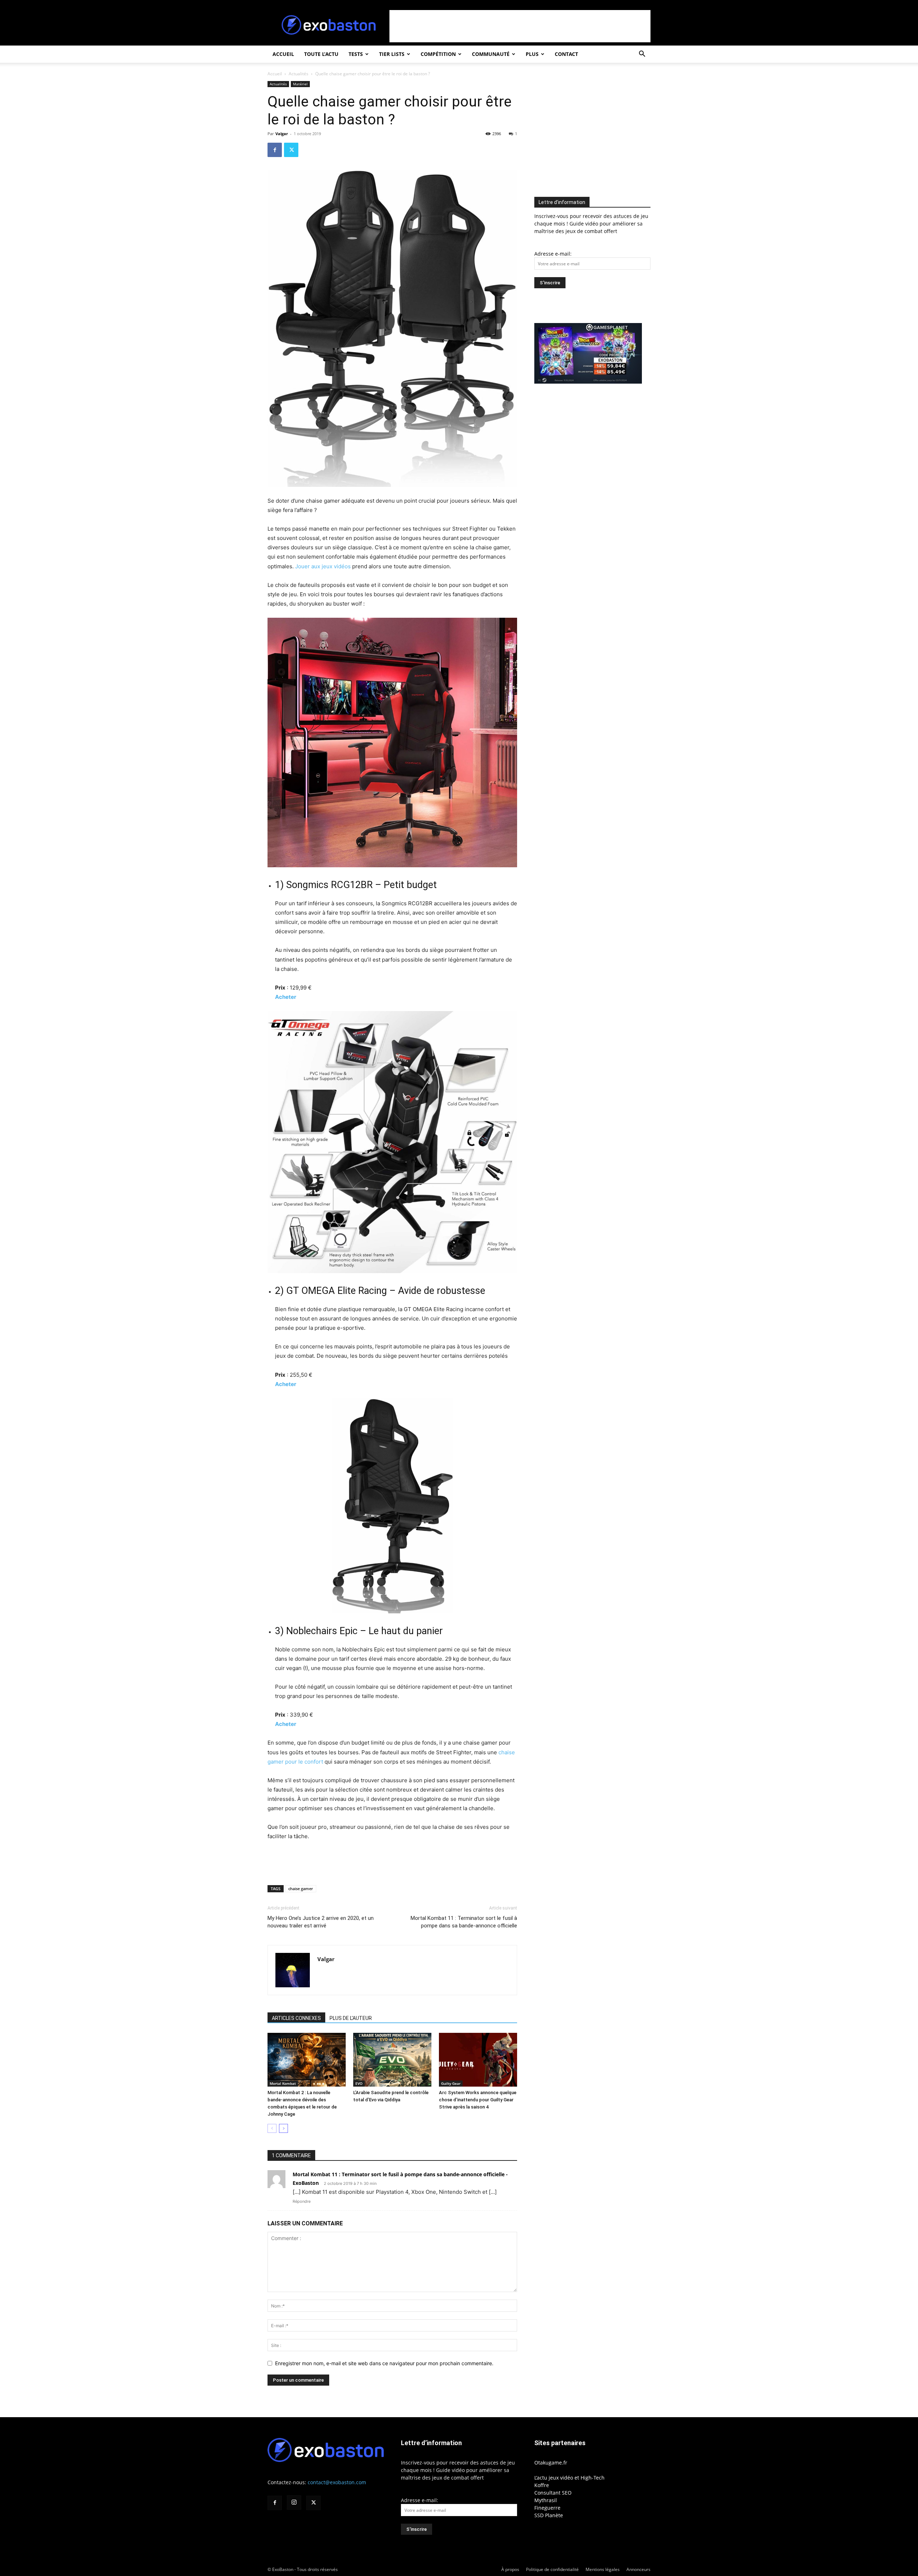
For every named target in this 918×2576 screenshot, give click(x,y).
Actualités (299, 74)
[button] (642, 55)
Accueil (283, 54)
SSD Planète (549, 2515)
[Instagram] (294, 2503)
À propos (510, 2569)
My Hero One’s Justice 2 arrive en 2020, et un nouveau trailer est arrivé (321, 1922)
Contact (566, 54)
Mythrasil (546, 2500)
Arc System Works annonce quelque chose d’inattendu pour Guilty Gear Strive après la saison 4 (478, 2100)
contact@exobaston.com (337, 2482)
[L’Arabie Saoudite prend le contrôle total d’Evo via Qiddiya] (392, 2060)
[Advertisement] (520, 26)
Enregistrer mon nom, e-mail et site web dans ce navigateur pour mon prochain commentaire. (384, 2363)
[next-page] (283, 2128)
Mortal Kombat (283, 2083)
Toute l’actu (321, 54)
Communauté (491, 54)
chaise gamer (301, 1889)
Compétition (438, 54)
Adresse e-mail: (553, 254)
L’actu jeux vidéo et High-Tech (569, 2478)
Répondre (302, 2201)
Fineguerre (547, 2508)
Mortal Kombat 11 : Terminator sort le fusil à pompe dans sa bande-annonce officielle (464, 1922)
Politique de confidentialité (552, 2569)
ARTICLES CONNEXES (296, 2018)
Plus (532, 54)
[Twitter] (291, 150)
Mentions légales (603, 2569)
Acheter (286, 997)
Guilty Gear (451, 2083)
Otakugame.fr (551, 2463)
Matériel (300, 84)
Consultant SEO (553, 2493)
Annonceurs (638, 2569)
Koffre (542, 2485)
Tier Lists (392, 54)
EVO (359, 2083)
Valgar (282, 134)
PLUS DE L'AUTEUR (351, 2018)
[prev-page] (272, 2128)
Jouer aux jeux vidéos (323, 566)
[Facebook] (275, 150)
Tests (356, 54)
